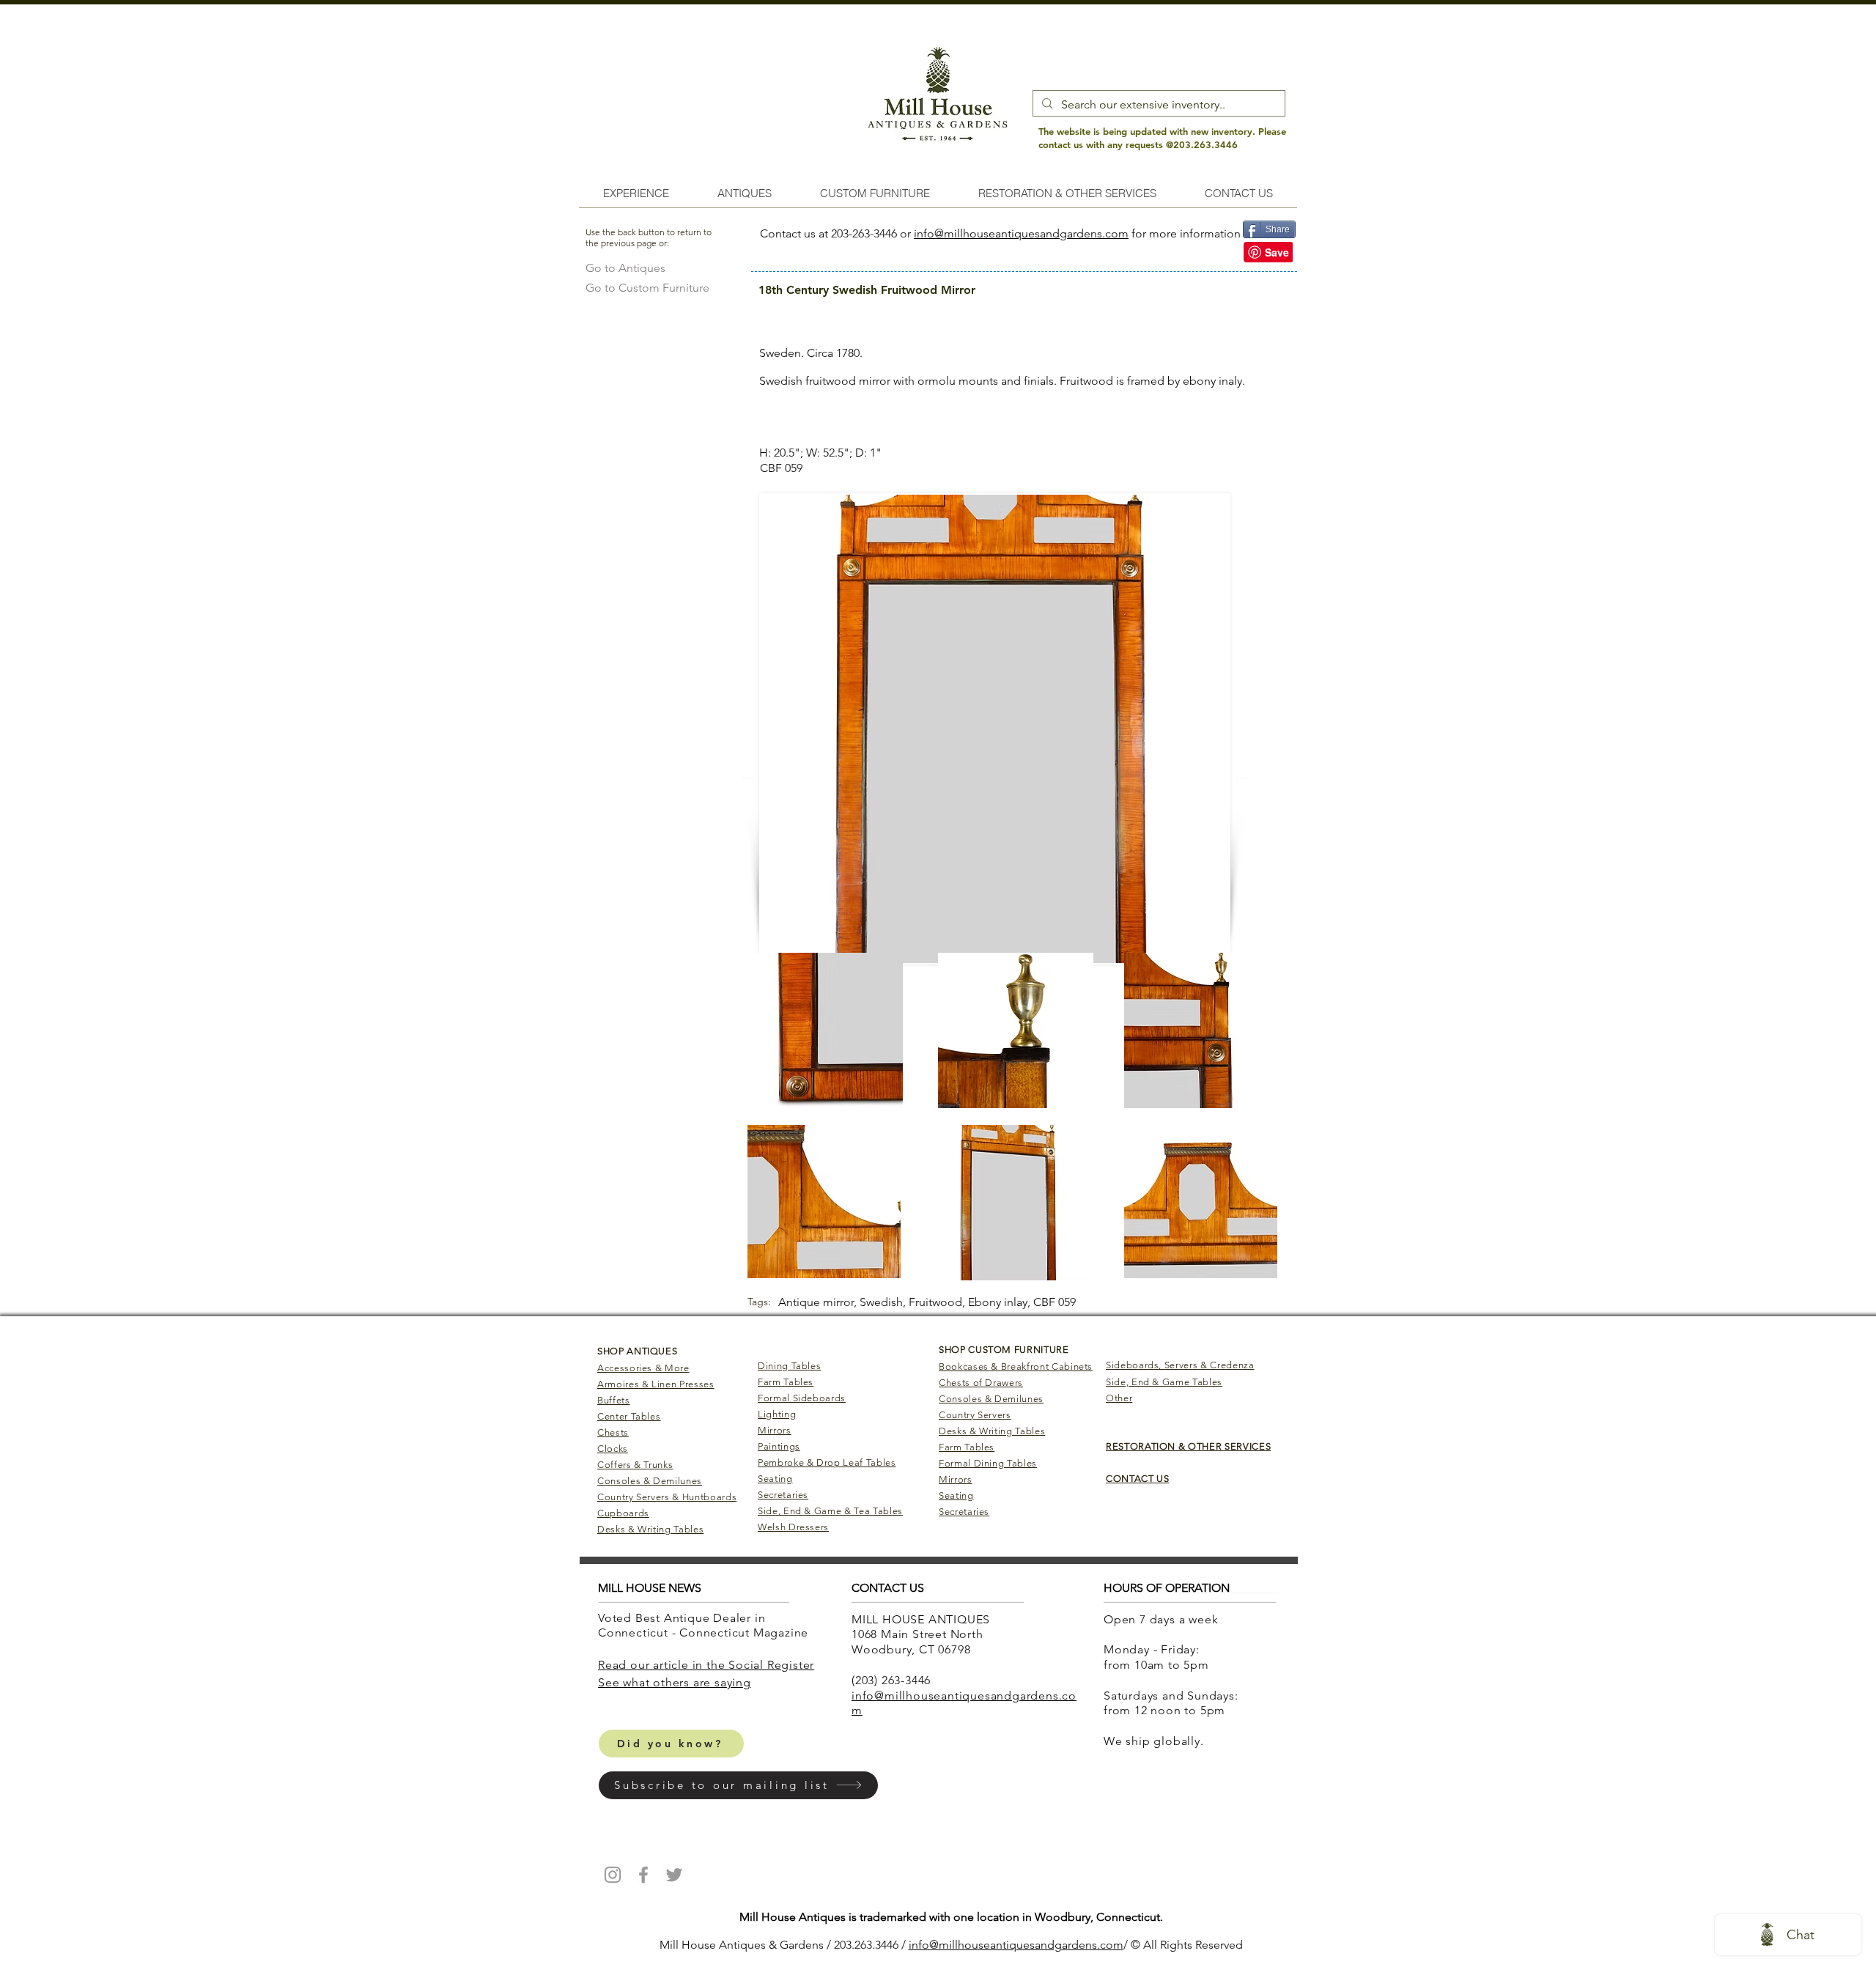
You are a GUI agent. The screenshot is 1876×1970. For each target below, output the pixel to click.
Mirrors (775, 1430)
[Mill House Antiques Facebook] (643, 1875)
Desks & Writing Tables (650, 1529)
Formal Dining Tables (988, 1463)
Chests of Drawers (981, 1383)
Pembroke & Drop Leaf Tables (827, 1462)
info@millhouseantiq (963, 1945)
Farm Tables (786, 1382)
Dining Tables (789, 1366)
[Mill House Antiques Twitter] (674, 1875)
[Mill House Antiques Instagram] (613, 1875)
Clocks (613, 1449)
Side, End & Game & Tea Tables (830, 1511)
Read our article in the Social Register (706, 1665)
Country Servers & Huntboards (667, 1497)
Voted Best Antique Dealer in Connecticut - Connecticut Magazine (705, 1626)
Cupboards (623, 1513)
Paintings (779, 1446)
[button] (738, 1785)
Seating (775, 1479)
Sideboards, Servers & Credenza (1180, 1365)
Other (1119, 1398)
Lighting (777, 1414)
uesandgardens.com (1070, 1945)
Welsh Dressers (793, 1527)
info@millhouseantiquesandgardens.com (1021, 233)
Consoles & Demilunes (650, 1481)
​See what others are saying (675, 1682)
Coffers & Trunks (635, 1465)
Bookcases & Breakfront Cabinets (1016, 1366)
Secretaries (783, 1495)
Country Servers (975, 1415)
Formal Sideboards (802, 1398)
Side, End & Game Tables (1164, 1382)
